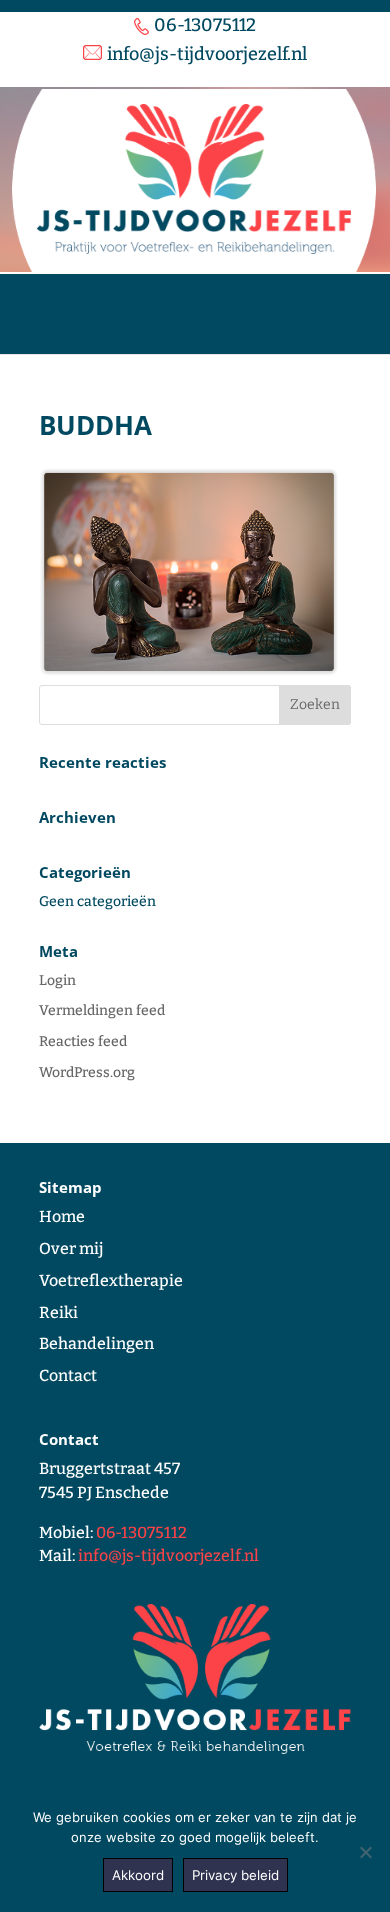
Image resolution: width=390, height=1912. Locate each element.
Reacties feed (83, 1041)
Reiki (58, 1312)
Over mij (71, 1248)
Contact (68, 1375)
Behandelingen (96, 1343)
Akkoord (138, 1875)
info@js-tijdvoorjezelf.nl (168, 1555)
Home (62, 1216)
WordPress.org (87, 1072)
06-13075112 (141, 1532)
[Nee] (365, 1852)
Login (57, 980)
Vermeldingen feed (102, 1010)
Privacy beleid (235, 1875)
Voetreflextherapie (111, 1280)
